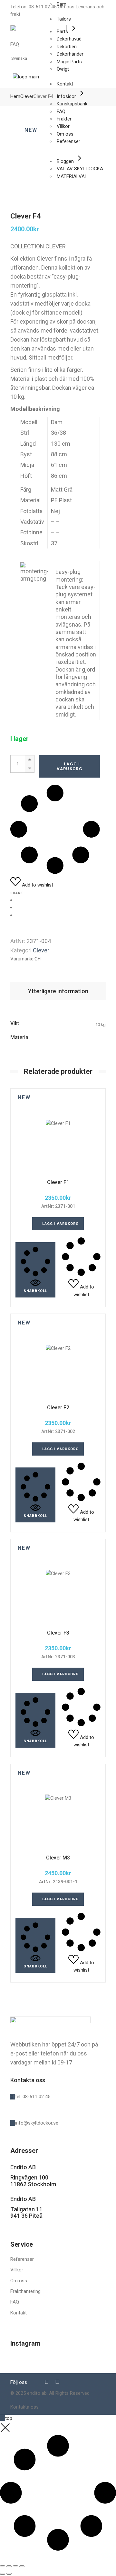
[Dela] (15, 2566)
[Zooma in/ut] (3, 2566)
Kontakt (19, 2313)
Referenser (22, 2259)
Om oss (19, 2281)
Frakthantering (25, 2291)
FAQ (15, 44)
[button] (35, 1270)
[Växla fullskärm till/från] (9, 2566)
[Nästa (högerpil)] (9, 2574)
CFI (38, 959)
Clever (41, 950)
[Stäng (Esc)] (22, 2566)
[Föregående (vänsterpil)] (3, 2574)
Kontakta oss (24, 2407)
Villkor (17, 2270)
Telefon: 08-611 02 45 (33, 7)
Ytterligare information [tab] (58, 991)
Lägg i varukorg (70, 766)
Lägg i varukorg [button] (61, 1224)
